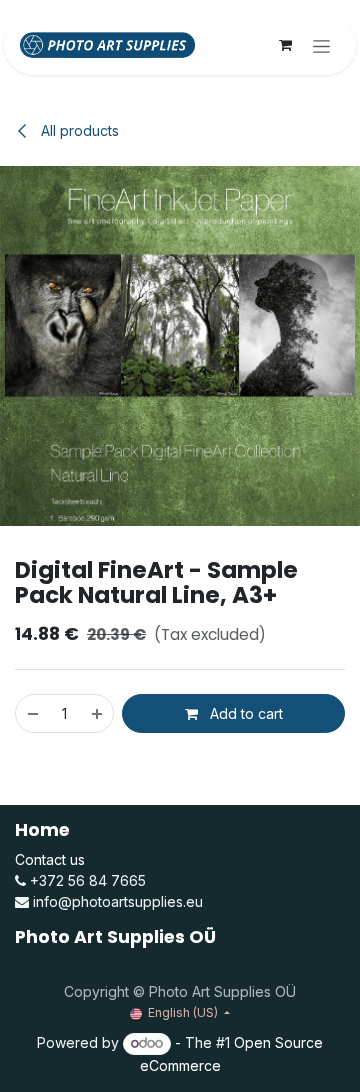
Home (42, 830)
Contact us (50, 859)
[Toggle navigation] (321, 45)
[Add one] (98, 713)
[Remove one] (32, 713)
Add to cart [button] (244, 713)
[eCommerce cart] (285, 45)
